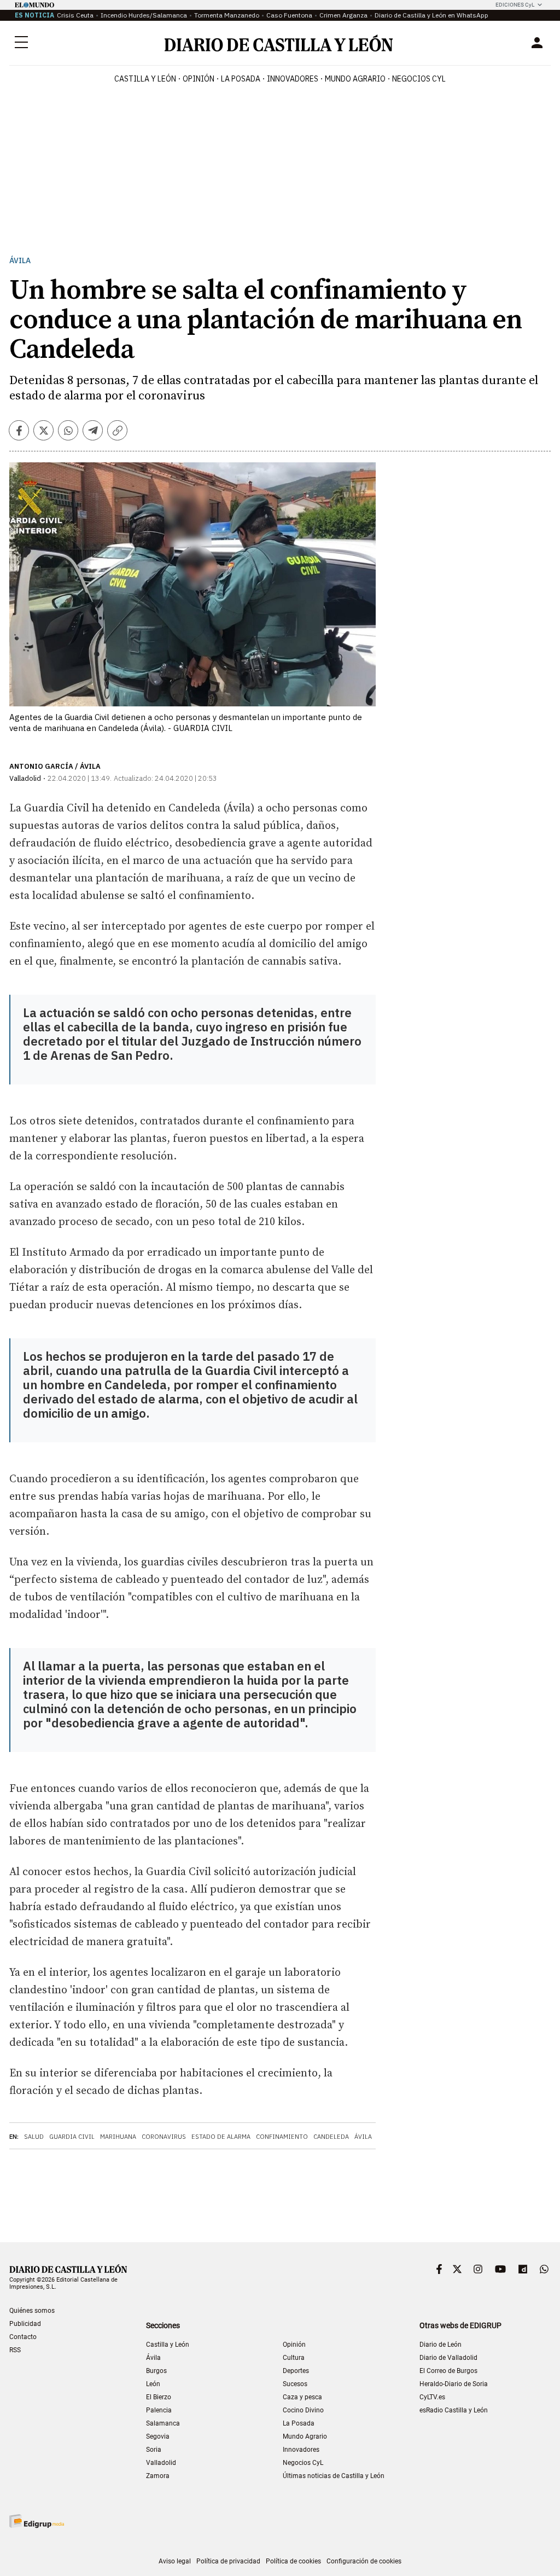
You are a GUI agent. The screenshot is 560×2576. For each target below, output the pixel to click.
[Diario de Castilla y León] (278, 43)
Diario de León (441, 2345)
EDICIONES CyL (515, 5)
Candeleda (331, 2137)
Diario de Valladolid (448, 2358)
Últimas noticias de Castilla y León (334, 2476)
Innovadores (293, 79)
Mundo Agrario (355, 79)
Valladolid (161, 2463)
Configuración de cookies (364, 2561)
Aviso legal (175, 2561)
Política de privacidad (228, 2561)
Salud (34, 2137)
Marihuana (118, 2137)
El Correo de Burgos (448, 2371)
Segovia (158, 2436)
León (153, 2384)
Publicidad (25, 2324)
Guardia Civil (72, 2137)
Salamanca (163, 2423)
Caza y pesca (302, 2397)
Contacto (23, 2337)
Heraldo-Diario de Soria (454, 2384)
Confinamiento (282, 2137)
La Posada (241, 79)
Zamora (158, 2476)
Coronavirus (164, 2137)
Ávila (20, 261)
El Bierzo (159, 2397)
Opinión (199, 79)
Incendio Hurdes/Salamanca (144, 15)
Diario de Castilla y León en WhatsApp (431, 15)
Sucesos (295, 2384)
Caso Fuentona (289, 15)
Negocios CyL (419, 79)
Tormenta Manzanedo (227, 15)
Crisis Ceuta (75, 15)
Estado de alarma (221, 2137)
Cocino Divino (303, 2410)
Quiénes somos (32, 2311)
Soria (154, 2450)
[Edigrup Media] (37, 2521)
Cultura (294, 2358)
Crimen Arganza (343, 15)
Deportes (296, 2371)
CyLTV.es (432, 2397)
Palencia (159, 2410)
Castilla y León (145, 79)
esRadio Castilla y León (454, 2410)
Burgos (156, 2371)
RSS (15, 2350)
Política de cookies (293, 2561)
